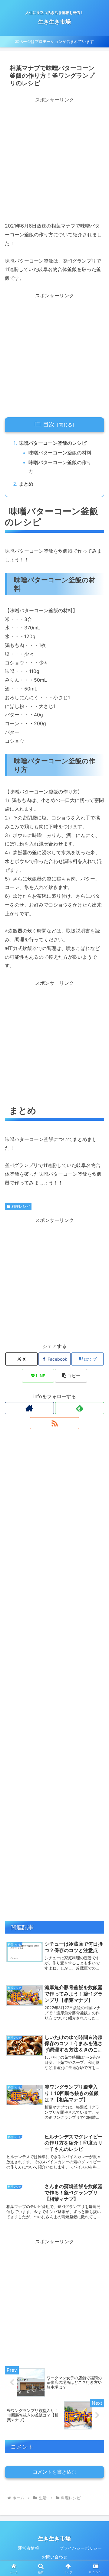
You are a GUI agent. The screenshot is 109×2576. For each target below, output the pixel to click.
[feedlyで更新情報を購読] (80, 1408)
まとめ (26, 484)
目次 (49, 424)
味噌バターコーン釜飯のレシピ (53, 443)
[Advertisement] (54, 159)
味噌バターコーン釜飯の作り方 (60, 467)
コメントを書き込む (54, 2472)
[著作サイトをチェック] (29, 1408)
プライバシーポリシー (81, 2548)
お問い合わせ (54, 2557)
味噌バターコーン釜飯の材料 (60, 453)
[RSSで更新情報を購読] (54, 1423)
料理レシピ (21, 1206)
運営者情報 (28, 2548)
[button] (71, 1376)
